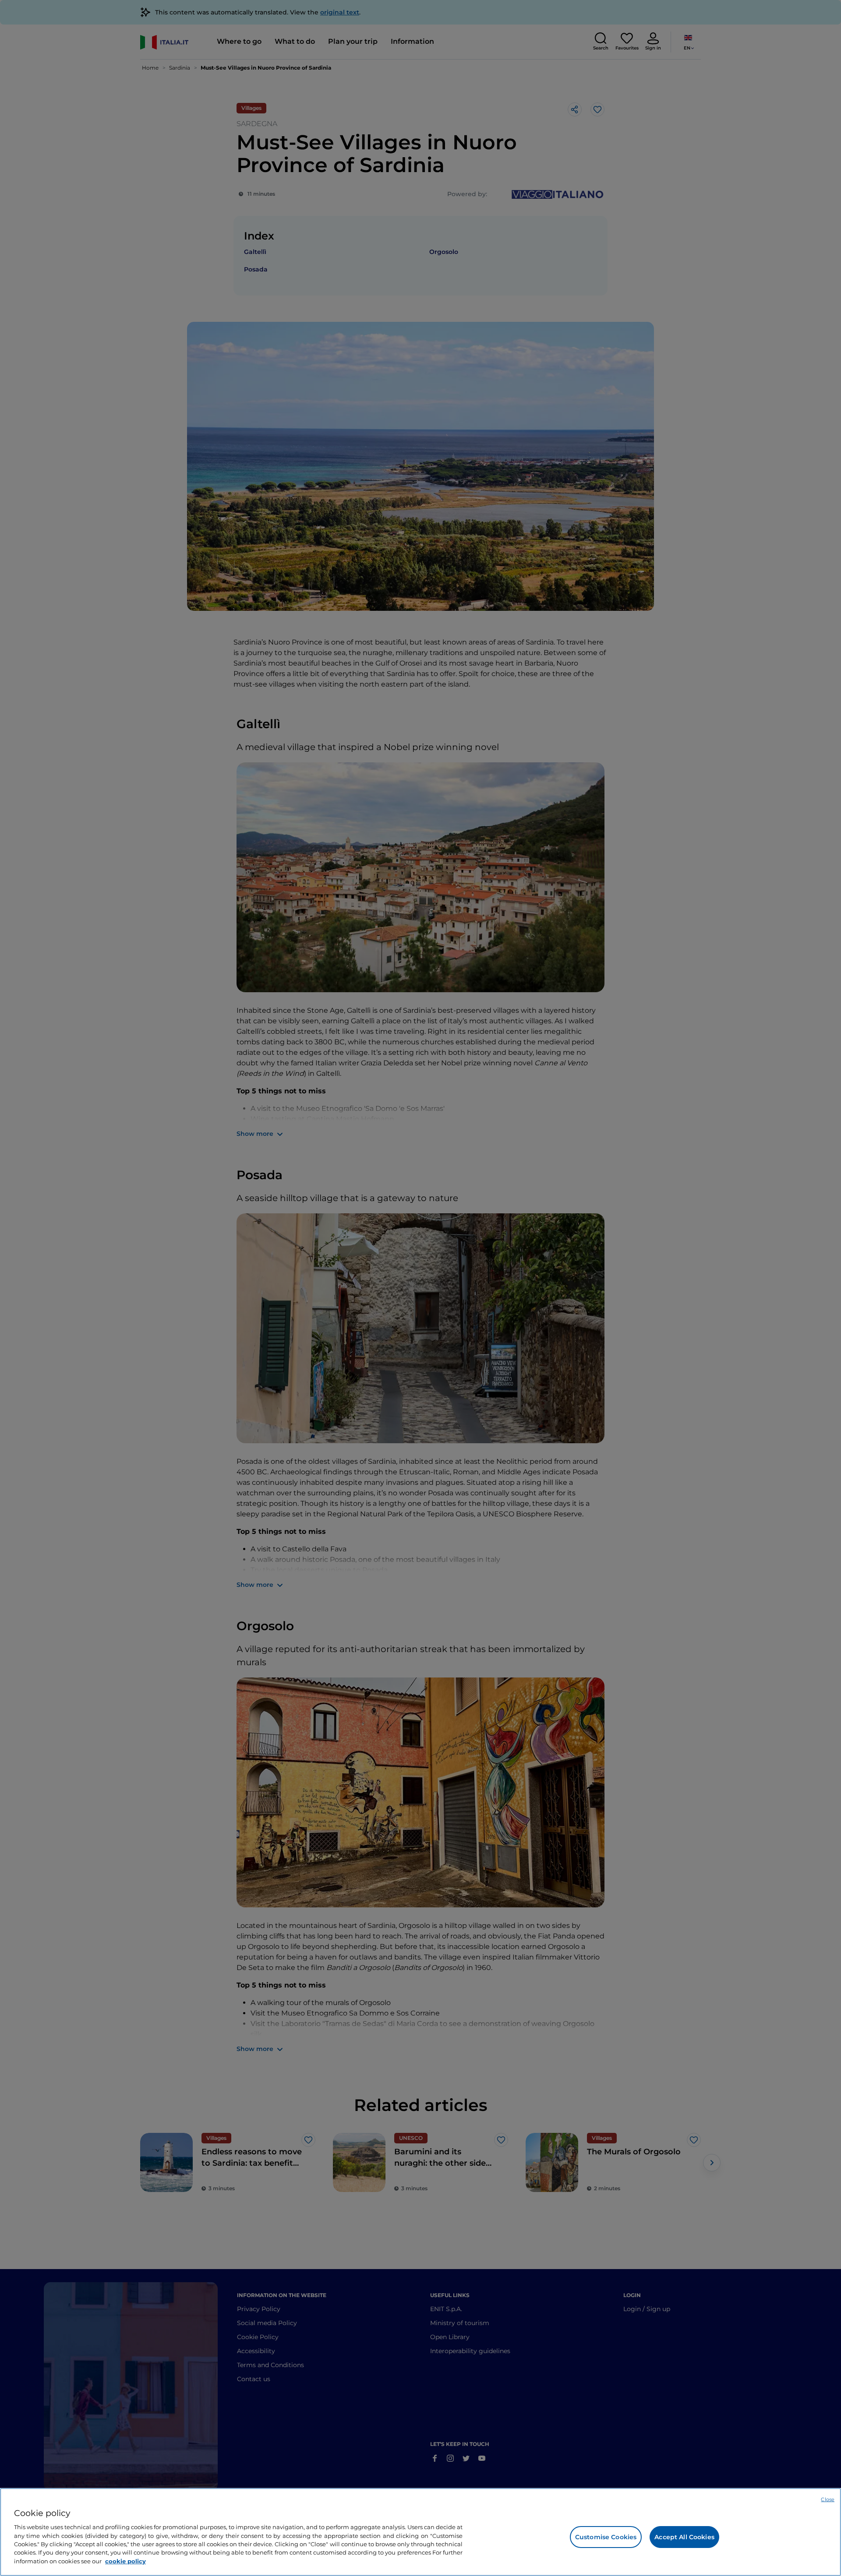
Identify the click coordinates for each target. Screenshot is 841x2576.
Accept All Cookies (684, 2537)
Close (828, 2499)
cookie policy (125, 2561)
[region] (420, 2532)
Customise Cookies (606, 2537)
